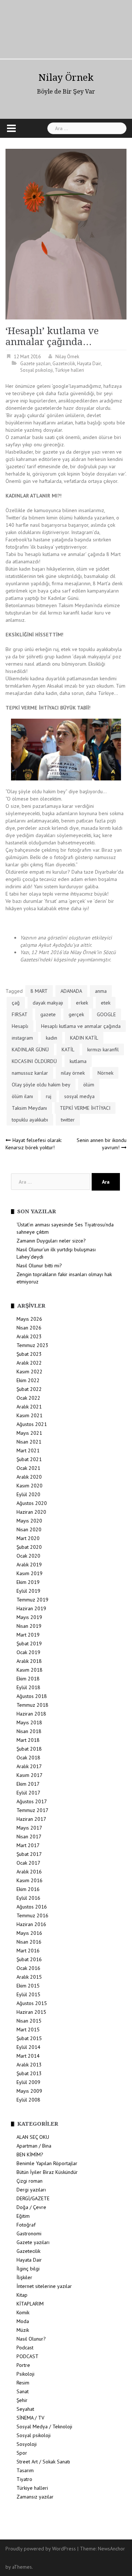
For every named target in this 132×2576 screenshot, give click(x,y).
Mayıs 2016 (29, 1933)
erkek (82, 1003)
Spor (22, 2453)
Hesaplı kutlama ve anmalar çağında (81, 1026)
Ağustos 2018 (32, 1696)
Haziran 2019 (31, 1608)
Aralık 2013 (29, 2065)
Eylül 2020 (28, 1494)
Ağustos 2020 (32, 1503)
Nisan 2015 (29, 2021)
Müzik (23, 2330)
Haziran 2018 (31, 1714)
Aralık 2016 (29, 1872)
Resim (23, 2383)
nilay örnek (73, 1073)
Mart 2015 (28, 2030)
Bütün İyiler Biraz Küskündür (47, 2172)
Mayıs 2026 (29, 1319)
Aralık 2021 (29, 1407)
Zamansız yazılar (35, 2497)
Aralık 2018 (29, 1661)
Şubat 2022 (29, 1389)
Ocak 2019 (28, 1652)
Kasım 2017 (30, 1775)
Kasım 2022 (30, 1372)
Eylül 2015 (28, 1994)
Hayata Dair (89, 364)
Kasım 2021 (30, 1415)
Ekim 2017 (28, 1784)
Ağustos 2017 (32, 1801)
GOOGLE (106, 1014)
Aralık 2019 (29, 1565)
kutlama (78, 1061)
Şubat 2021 (29, 1459)
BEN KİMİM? (30, 2155)
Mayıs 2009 (29, 2091)
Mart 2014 (28, 2056)
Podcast (25, 2348)
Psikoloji (25, 2374)
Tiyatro (24, 2479)
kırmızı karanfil (103, 1049)
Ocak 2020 (28, 1556)
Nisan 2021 (29, 1442)
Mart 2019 (28, 1635)
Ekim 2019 (28, 1582)
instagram (22, 1038)
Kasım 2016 (30, 1880)
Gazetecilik (64, 364)
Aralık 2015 (29, 1977)
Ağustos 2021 (32, 1424)
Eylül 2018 (28, 1687)
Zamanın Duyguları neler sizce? (51, 1241)
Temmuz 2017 (32, 1810)
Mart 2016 (28, 1951)
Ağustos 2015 (32, 2003)
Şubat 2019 (29, 1643)
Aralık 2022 (29, 1363)
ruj (49, 1096)
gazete (48, 1014)
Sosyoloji (27, 2444)
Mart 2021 (28, 1450)
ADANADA (71, 991)
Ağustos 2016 (32, 1907)
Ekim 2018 (28, 1679)
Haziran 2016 (31, 1924)
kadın (52, 1038)
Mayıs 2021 (29, 1433)
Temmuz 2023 (32, 1345)
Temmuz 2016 (32, 1915)
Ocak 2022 (28, 1398)
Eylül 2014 (28, 2047)
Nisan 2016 (29, 1942)
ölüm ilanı (22, 1096)
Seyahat (25, 2409)
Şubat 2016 (29, 1959)
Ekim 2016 (28, 1889)
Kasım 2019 (30, 1573)
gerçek (76, 1014)
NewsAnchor (111, 2549)
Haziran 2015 (31, 2012)
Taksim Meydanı (29, 1108)
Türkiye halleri (69, 370)
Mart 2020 (28, 1538)
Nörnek (105, 1073)
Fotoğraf (26, 2225)
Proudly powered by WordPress (41, 2549)
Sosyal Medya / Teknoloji (44, 2426)
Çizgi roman (30, 2181)
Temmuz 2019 (32, 1600)
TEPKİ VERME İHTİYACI (85, 1108)
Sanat (23, 2391)
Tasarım (25, 2470)
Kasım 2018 (30, 1670)
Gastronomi (29, 2233)
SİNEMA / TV (30, 2418)
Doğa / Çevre (31, 2207)
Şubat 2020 (29, 1547)
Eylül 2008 (28, 2100)
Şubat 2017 (29, 1854)
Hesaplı (20, 1026)
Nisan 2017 (29, 1837)
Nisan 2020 (29, 1529)
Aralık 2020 (29, 1477)
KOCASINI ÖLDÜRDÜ (34, 1061)
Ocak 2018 (28, 1758)
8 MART (39, 991)
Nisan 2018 (29, 1731)
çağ (16, 1003)
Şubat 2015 (29, 2038)
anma (101, 991)
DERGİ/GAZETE (33, 2198)
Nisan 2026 (29, 1328)
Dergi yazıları (31, 2190)
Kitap (22, 2295)
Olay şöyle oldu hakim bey (41, 1085)
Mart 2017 (28, 1845)
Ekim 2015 (28, 1986)
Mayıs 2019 (29, 1617)
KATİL (68, 1049)
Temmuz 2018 (32, 1705)
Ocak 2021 (28, 1468)
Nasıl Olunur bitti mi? (39, 1266)
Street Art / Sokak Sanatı (43, 2462)
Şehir (22, 2400)
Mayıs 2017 (29, 1828)
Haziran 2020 (31, 1512)
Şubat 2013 (29, 2073)
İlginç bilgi (28, 2269)
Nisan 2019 (29, 1626)
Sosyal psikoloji (36, 370)
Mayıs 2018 (29, 1722)
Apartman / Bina (34, 2146)
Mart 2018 (28, 1740)
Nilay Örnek (66, 77)
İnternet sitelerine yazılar (44, 2286)
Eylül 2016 (28, 1898)
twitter (68, 1120)
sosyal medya (79, 1096)
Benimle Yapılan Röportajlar (47, 2163)
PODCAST (27, 2356)
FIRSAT (20, 1014)
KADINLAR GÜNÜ (30, 1049)
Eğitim (23, 2216)
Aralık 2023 (29, 1336)
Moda (23, 2321)
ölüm (89, 1085)
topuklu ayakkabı (30, 1120)
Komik (23, 2312)
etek (106, 1003)
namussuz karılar (30, 1073)
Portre (23, 2365)
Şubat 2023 (29, 1354)
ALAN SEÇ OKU (33, 2137)
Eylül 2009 (28, 2082)
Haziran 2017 (31, 1819)
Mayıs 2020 (29, 1521)
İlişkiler (24, 2277)
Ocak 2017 (28, 1863)
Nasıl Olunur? (31, 2339)
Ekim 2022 (28, 1380)
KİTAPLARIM (30, 2304)
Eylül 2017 (28, 1793)
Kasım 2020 (30, 1486)
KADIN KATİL (84, 1038)
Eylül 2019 (28, 1591)
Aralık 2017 (29, 1766)
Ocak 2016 (28, 1968)
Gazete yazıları (35, 364)
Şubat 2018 (29, 1749)
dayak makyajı (48, 1003)
